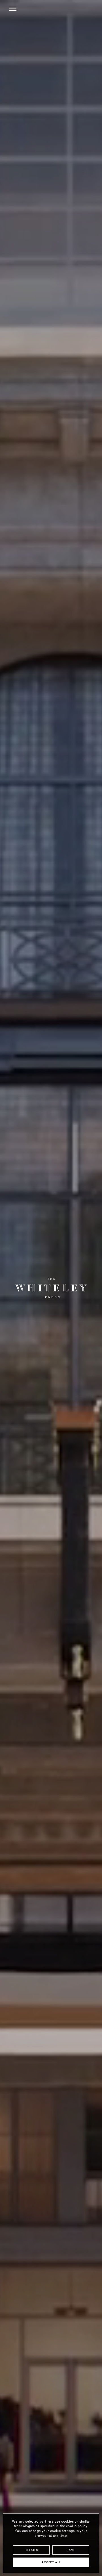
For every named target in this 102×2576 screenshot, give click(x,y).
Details (31, 2550)
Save (71, 2550)
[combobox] (58, 9)
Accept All (51, 2563)
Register (87, 9)
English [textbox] (55, 10)
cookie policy (77, 2526)
